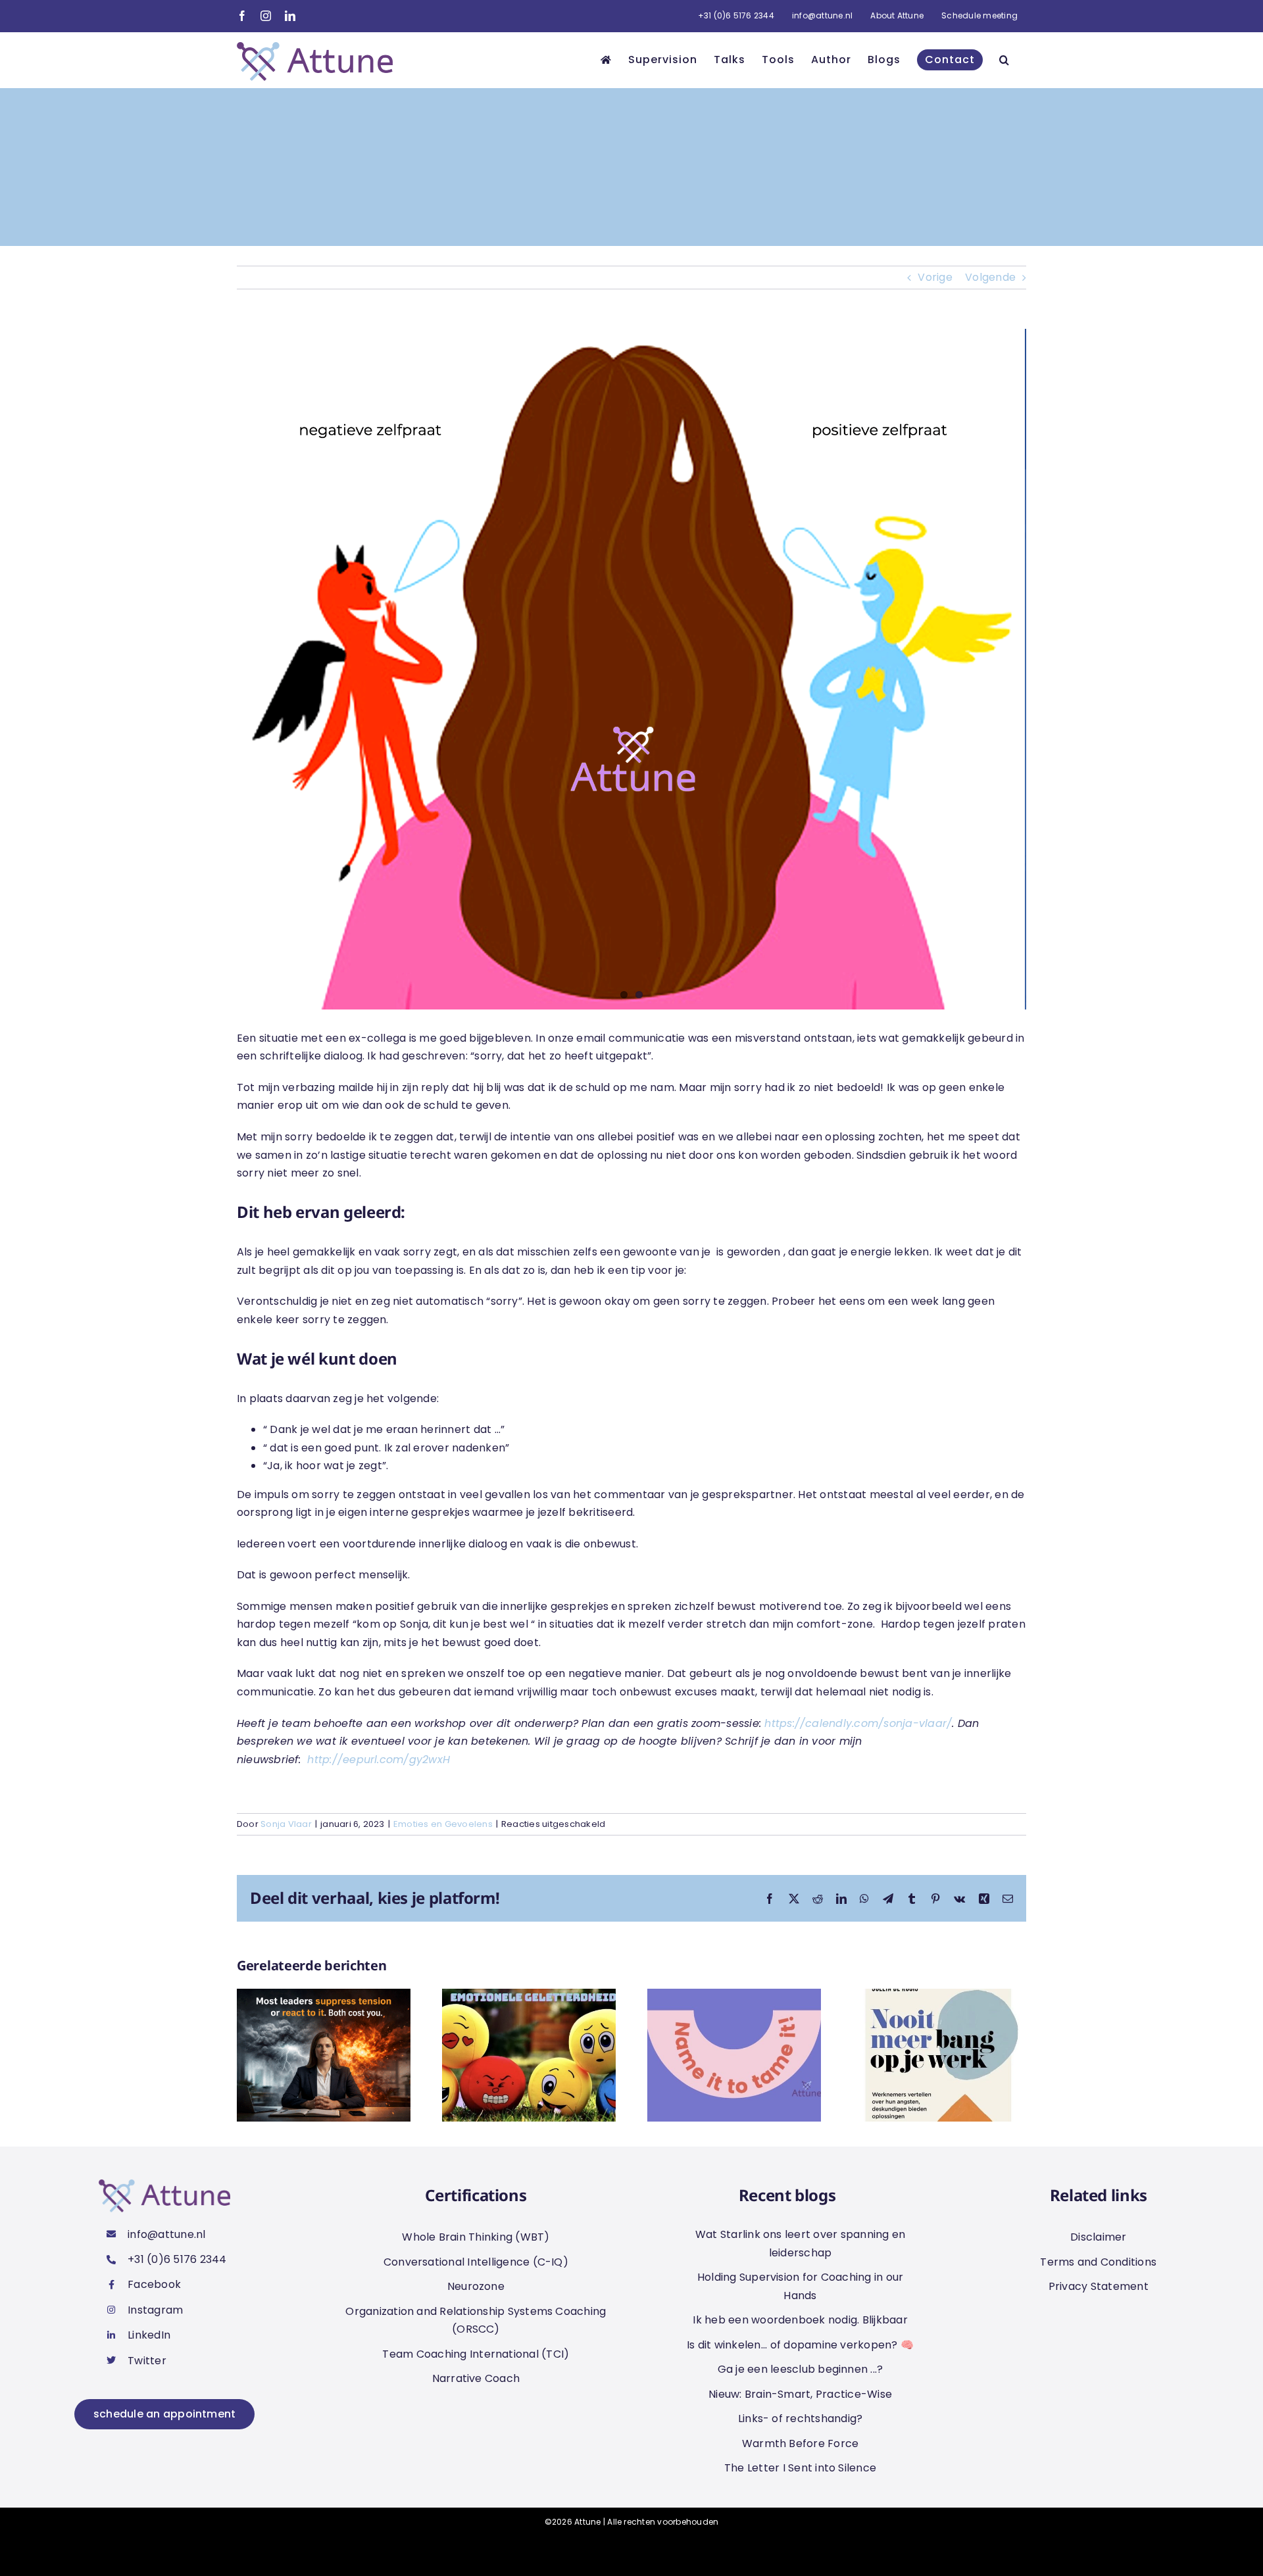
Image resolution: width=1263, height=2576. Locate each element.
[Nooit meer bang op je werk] (939, 1997)
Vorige (935, 277)
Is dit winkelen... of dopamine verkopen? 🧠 (800, 2345)
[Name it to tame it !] (734, 1997)
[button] (1004, 60)
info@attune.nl (166, 2234)
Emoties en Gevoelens (443, 1824)
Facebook (154, 2284)
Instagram (155, 2310)
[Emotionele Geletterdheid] (529, 1997)
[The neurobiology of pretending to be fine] (324, 1997)
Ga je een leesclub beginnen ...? (801, 2369)
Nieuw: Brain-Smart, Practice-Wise (800, 2394)
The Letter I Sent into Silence (800, 2468)
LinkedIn (149, 2335)
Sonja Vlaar (286, 1824)
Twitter (147, 2361)
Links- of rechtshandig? (801, 2418)
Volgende (990, 277)
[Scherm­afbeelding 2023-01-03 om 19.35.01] (631, 669)
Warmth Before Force (801, 2443)
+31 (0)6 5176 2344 (177, 2259)
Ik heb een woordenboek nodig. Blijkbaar (800, 2320)
